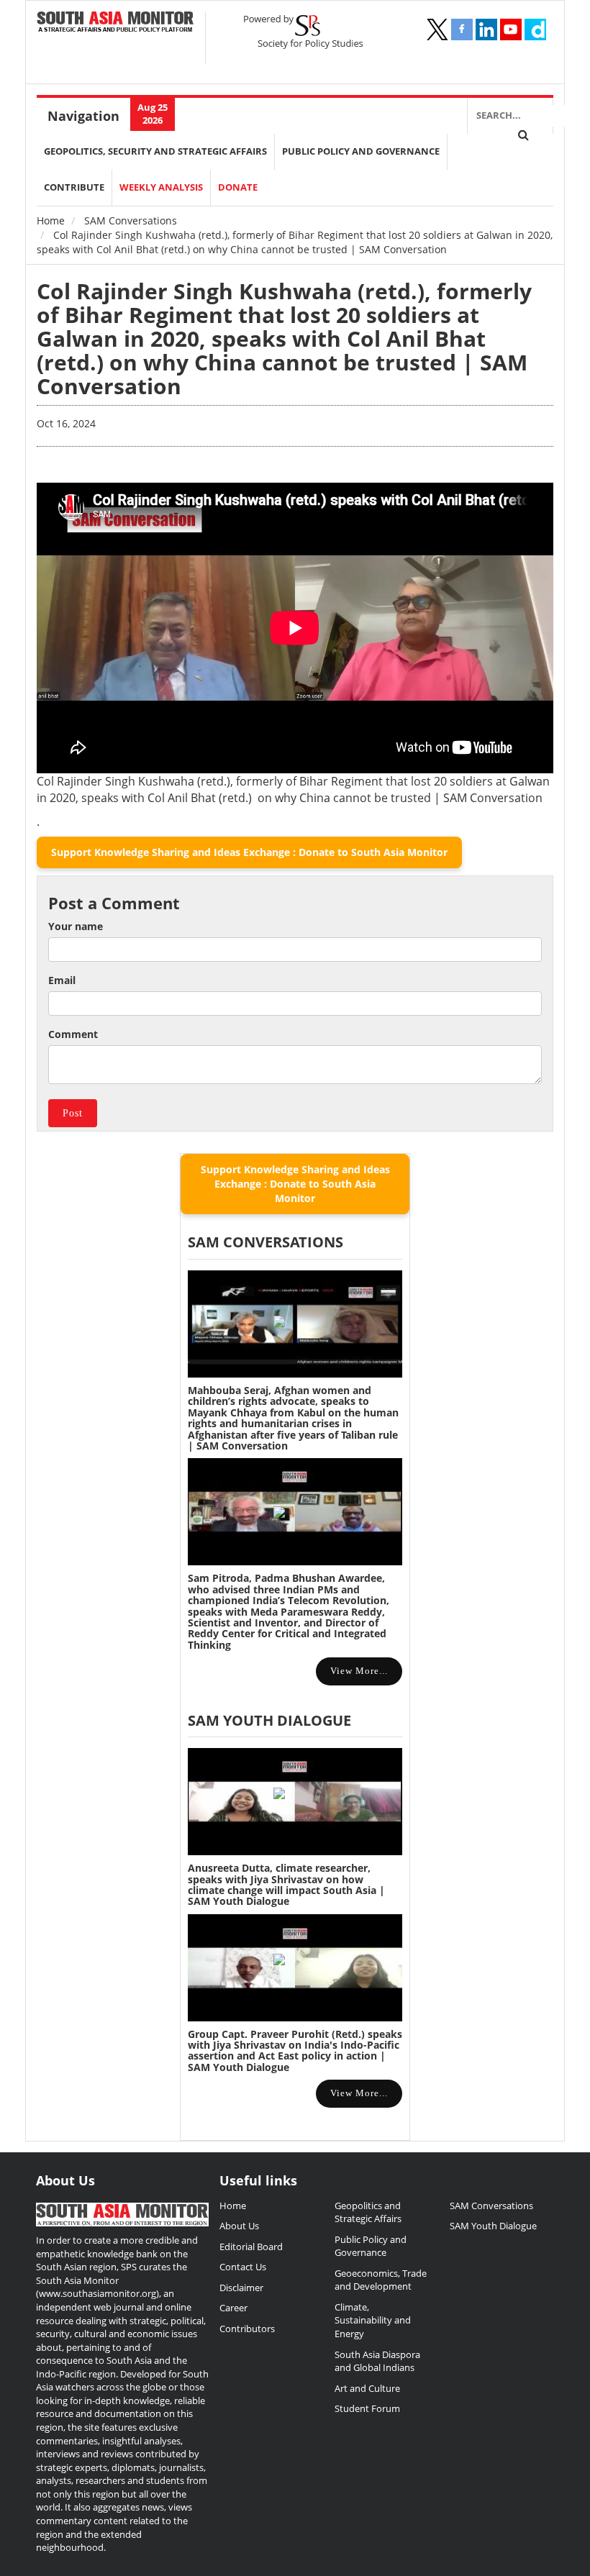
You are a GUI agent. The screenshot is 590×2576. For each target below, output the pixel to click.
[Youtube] (511, 29)
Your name (76, 926)
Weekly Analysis (161, 187)
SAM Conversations (131, 220)
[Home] (115, 23)
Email (62, 980)
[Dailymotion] (535, 29)
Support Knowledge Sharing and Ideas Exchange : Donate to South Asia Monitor (249, 852)
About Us (239, 2226)
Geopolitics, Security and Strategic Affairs (155, 151)
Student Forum (367, 2408)
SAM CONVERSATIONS (265, 1242)
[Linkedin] (486, 29)
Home (51, 220)
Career (233, 2308)
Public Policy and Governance (361, 151)
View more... (359, 1671)
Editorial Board (251, 2247)
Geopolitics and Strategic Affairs (368, 2212)
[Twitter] (437, 29)
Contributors (247, 2329)
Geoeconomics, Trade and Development (381, 2280)
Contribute (74, 187)
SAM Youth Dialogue (269, 1720)
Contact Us (243, 2267)
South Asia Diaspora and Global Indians (377, 2361)
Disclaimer (241, 2288)
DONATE (238, 187)
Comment (73, 1034)
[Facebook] (462, 29)
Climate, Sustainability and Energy (373, 2320)
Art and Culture (367, 2388)
